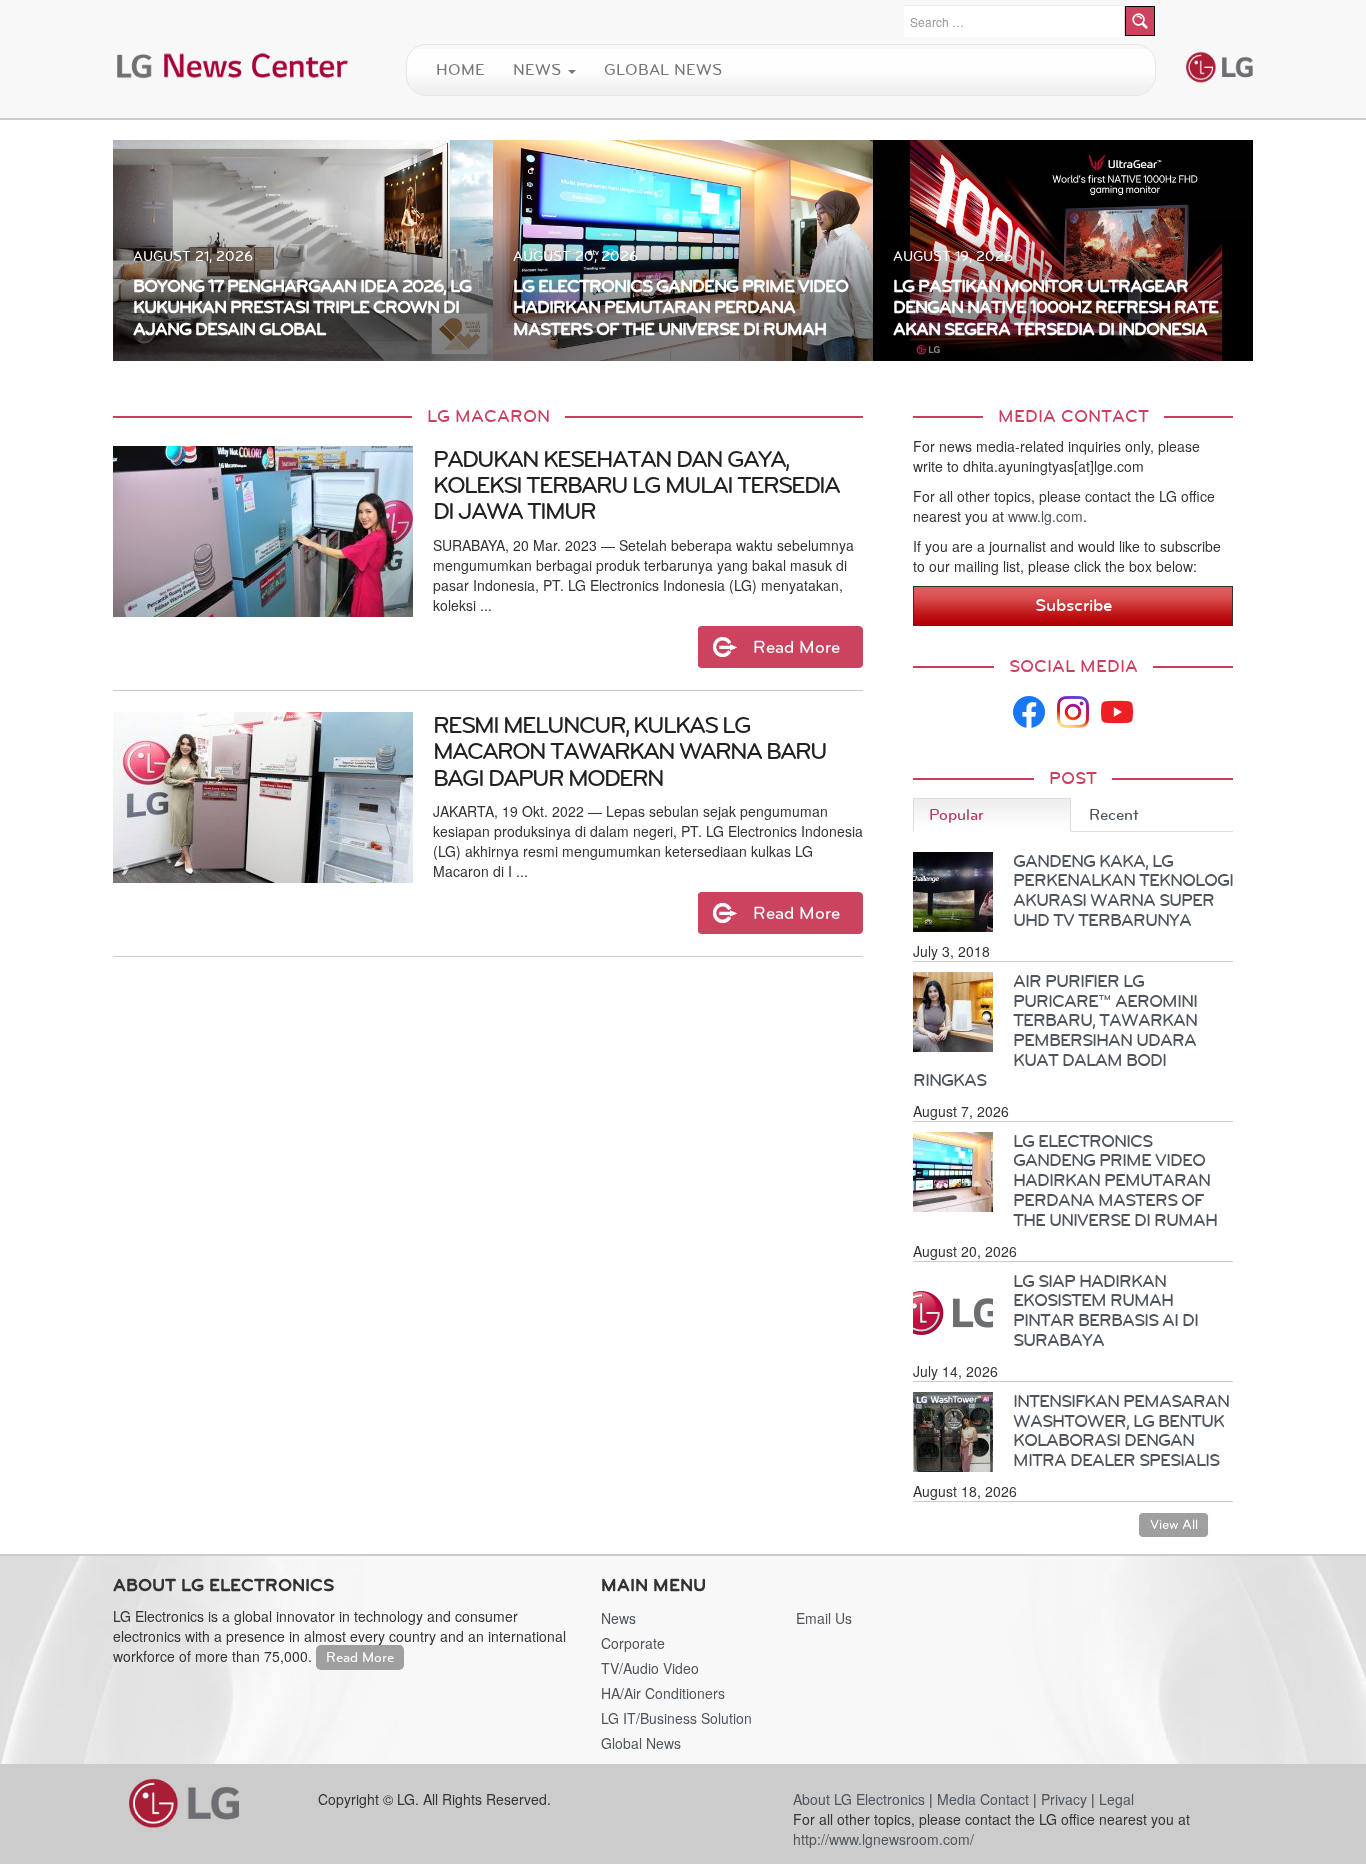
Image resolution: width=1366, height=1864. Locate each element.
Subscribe (1073, 605)
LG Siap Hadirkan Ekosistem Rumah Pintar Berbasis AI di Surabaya (1105, 1310)
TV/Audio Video (650, 1668)
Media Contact (983, 1799)
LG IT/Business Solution (676, 1718)
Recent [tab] (1114, 814)
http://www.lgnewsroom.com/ (883, 1839)
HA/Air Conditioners (663, 1693)
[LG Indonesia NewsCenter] (233, 64)
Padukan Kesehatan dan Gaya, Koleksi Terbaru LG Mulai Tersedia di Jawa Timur (636, 485)
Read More (360, 1657)
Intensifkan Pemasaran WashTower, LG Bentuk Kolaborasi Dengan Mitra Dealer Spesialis (1121, 1430)
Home (460, 69)
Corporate (633, 1643)
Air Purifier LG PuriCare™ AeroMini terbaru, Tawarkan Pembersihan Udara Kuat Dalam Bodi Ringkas (1055, 1030)
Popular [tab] (956, 814)
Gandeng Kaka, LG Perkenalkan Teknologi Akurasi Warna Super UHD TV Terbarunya (1123, 890)
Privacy (1064, 1799)
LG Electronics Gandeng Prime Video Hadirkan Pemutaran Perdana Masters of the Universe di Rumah (1115, 1180)
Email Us (824, 1618)
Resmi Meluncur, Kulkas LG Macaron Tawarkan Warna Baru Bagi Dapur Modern (629, 751)
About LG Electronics (859, 1799)
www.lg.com (1045, 516)
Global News (663, 69)
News (539, 69)
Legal (1116, 1799)
